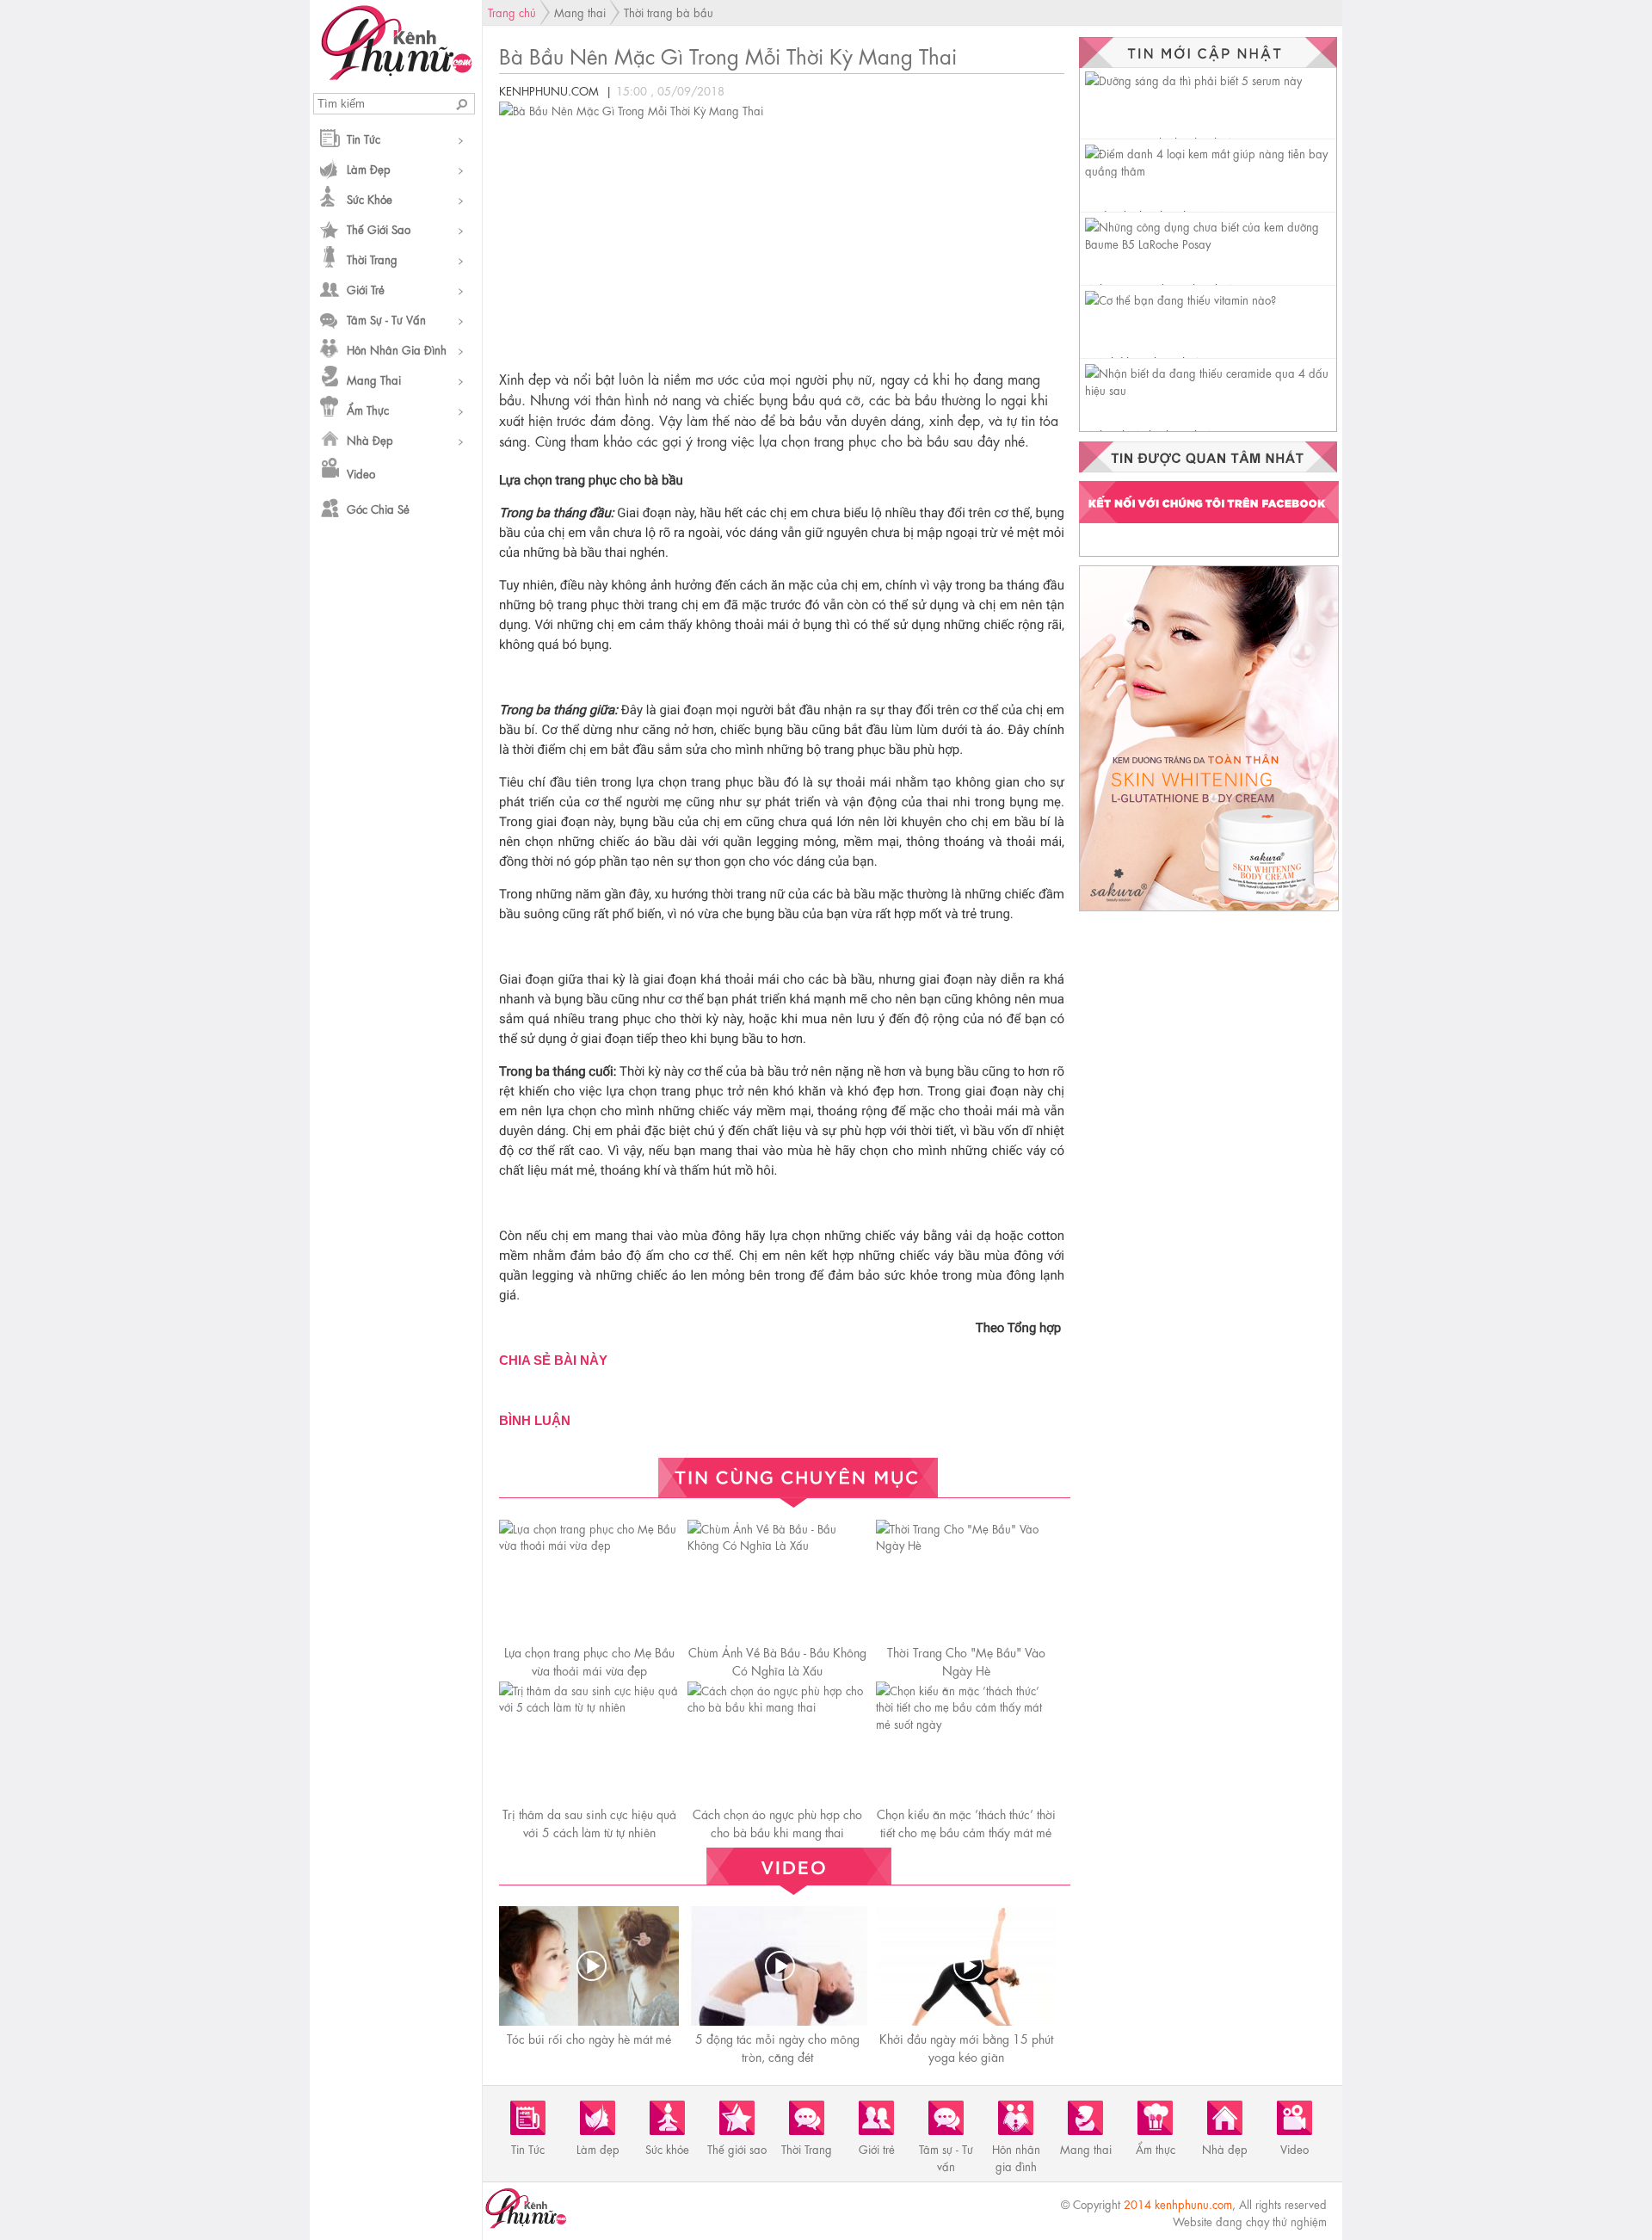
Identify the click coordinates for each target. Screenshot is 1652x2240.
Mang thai (374, 379)
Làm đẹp (369, 168)
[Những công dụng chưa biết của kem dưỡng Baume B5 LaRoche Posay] (1211, 243)
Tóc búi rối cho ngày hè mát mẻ (589, 2038)
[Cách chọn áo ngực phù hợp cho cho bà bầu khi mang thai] (777, 1706)
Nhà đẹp (370, 439)
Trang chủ (512, 12)
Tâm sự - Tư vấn (386, 319)
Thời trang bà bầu (669, 12)
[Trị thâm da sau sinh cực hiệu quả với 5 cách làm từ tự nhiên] (589, 1706)
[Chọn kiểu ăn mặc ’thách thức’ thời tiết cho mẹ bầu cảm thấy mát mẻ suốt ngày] (966, 1723)
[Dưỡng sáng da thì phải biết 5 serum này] (1193, 80)
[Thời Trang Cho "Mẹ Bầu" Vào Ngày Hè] (966, 1544)
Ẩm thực (368, 409)
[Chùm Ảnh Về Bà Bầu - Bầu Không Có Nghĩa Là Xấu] (777, 1544)
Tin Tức (364, 138)
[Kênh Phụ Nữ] (396, 75)
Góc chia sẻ (378, 508)
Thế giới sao (379, 228)
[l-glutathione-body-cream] (1209, 910)
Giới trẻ (366, 289)
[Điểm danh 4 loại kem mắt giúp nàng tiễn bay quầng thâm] (1211, 170)
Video (361, 473)
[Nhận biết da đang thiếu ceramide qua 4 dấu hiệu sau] (1211, 389)
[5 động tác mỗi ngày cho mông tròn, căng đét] (780, 1966)
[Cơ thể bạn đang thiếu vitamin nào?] (1180, 299)
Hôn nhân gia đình (397, 349)
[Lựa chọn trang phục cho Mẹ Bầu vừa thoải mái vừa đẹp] (589, 1544)
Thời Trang (372, 259)
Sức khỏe (370, 198)
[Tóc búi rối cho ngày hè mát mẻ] (591, 1966)
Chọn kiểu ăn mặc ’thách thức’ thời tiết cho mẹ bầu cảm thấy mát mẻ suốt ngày (966, 1831)
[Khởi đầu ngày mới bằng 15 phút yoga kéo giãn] (968, 1966)
